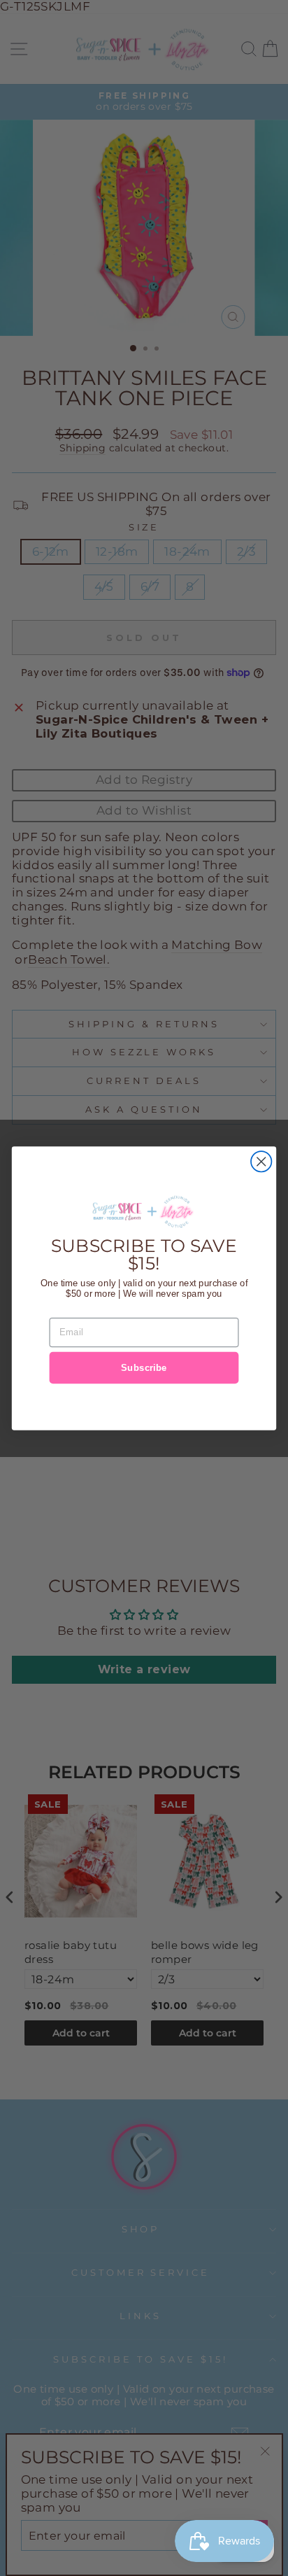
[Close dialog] (261, 1161)
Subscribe (144, 1367)
